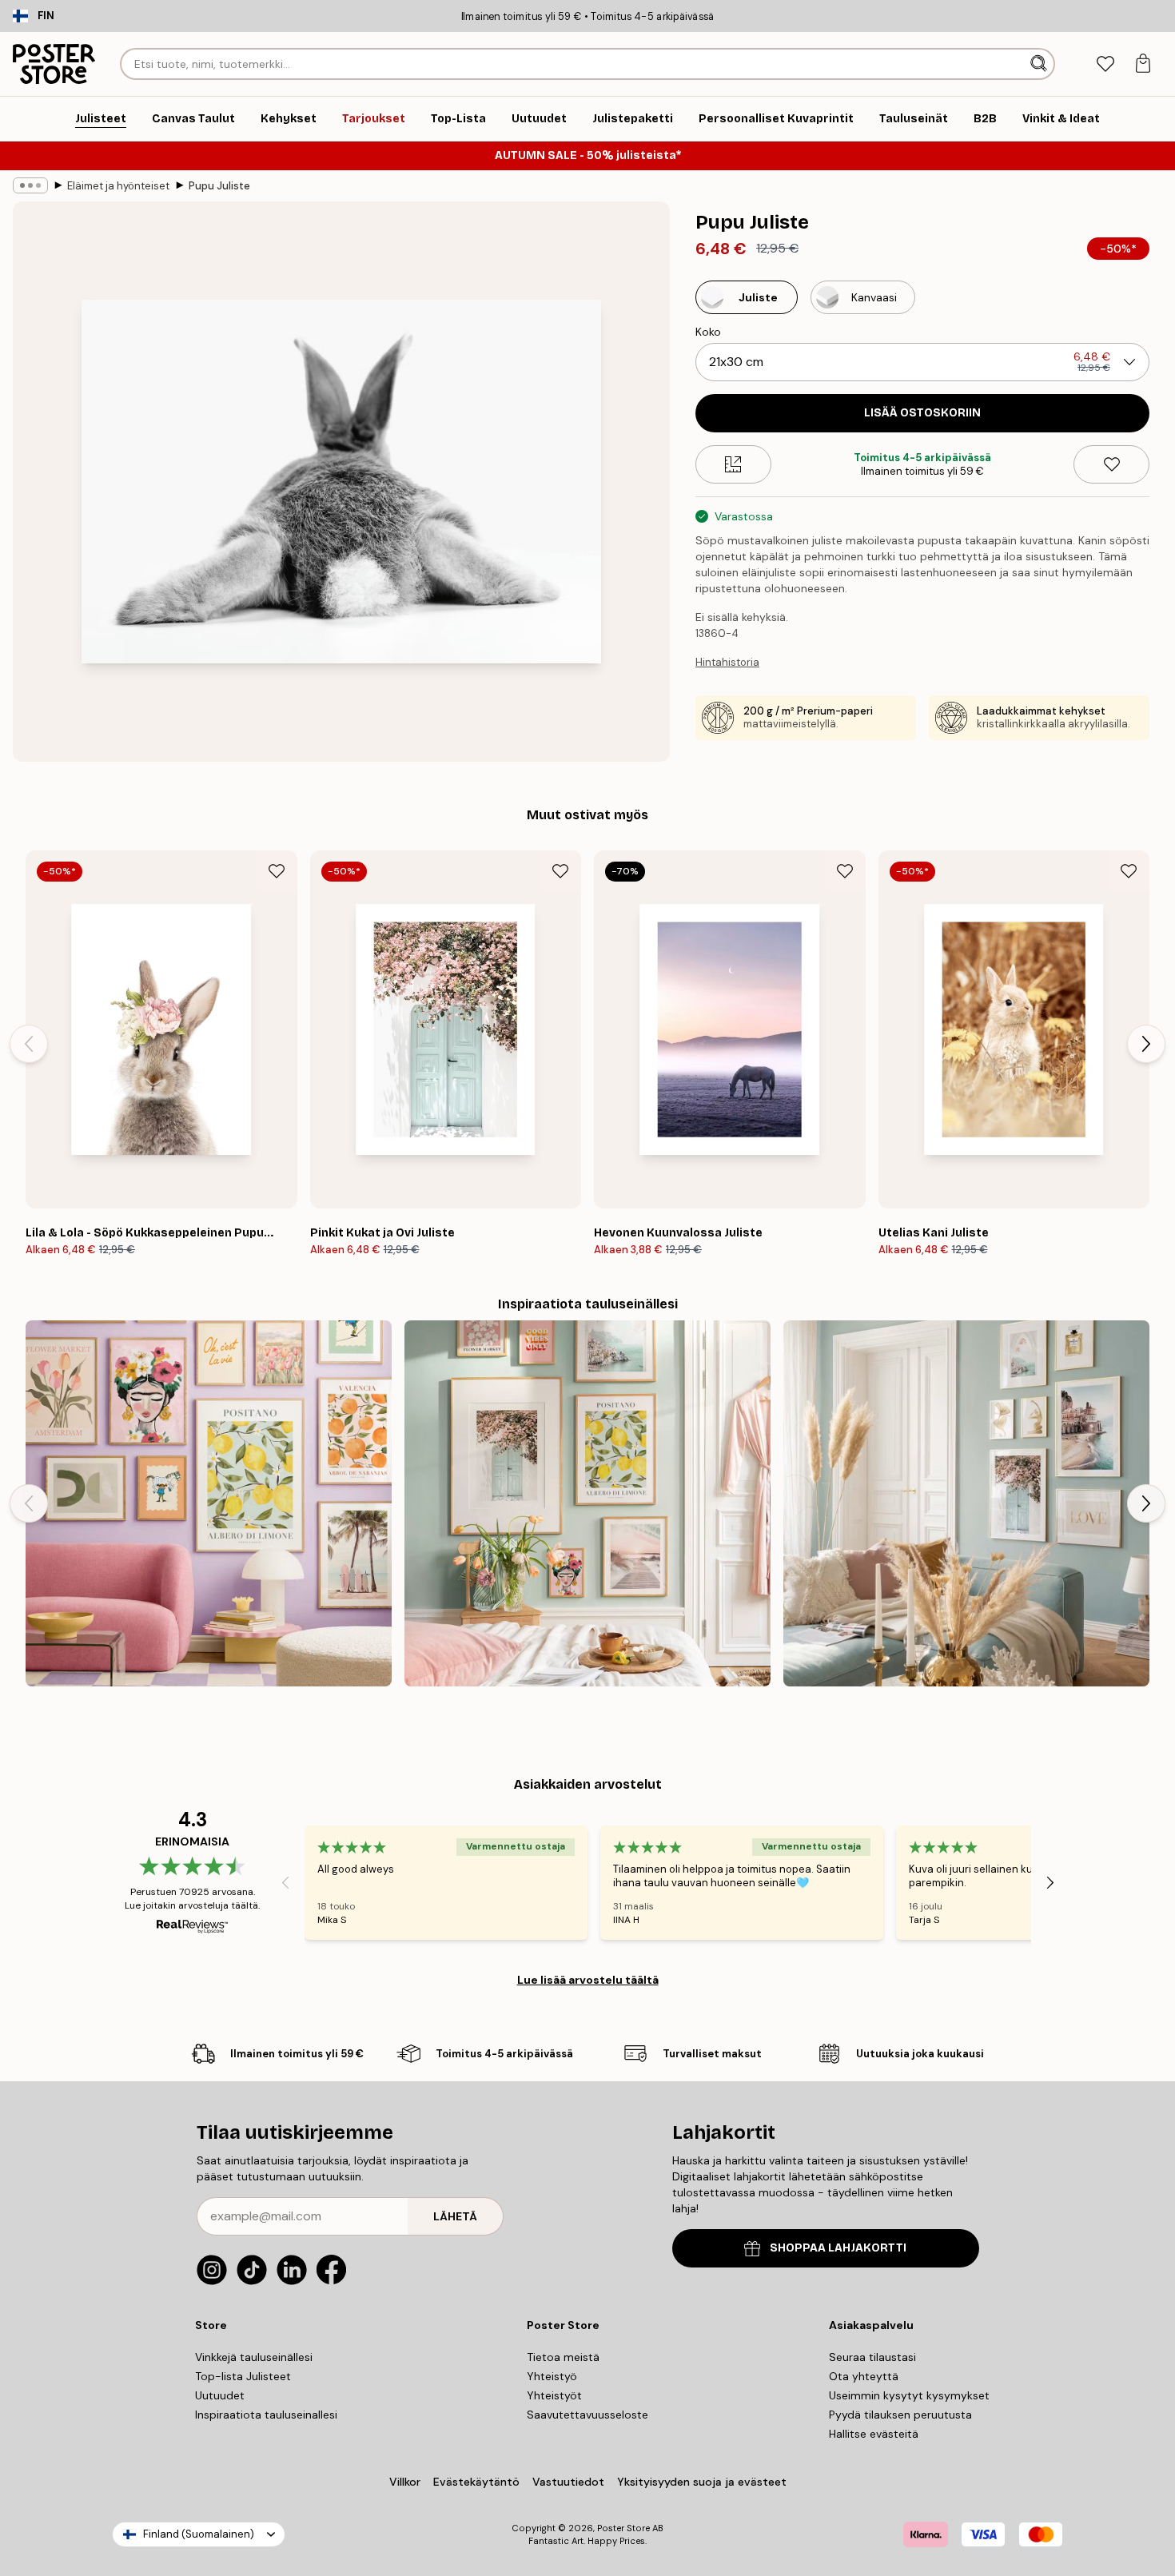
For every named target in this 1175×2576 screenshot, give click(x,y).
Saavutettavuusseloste (587, 2415)
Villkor (405, 2482)
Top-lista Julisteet (243, 2376)
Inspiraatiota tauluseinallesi (266, 2415)
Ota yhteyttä (864, 2376)
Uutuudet (220, 2395)
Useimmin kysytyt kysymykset (909, 2395)
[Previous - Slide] (29, 1044)
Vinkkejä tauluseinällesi (254, 2357)
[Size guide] (733, 464)
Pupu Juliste (219, 186)
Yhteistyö (552, 2376)
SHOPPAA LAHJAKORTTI (838, 2248)
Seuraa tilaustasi (872, 2357)
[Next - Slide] (1146, 1044)
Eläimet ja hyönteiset (118, 186)
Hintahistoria (727, 662)
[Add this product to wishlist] (1111, 464)
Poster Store (623, 2528)
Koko (708, 332)
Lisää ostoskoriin (922, 413)
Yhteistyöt (554, 2395)
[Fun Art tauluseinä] (209, 1503)
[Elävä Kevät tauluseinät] (587, 1503)
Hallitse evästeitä (874, 2434)
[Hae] (1040, 64)
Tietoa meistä (563, 2357)
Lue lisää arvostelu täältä (588, 1980)
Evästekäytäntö (476, 2482)
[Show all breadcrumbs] (30, 185)
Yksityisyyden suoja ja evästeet (702, 2482)
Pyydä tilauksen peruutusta (900, 2415)
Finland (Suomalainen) (199, 2534)
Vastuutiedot (568, 2482)
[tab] (1105, 64)
